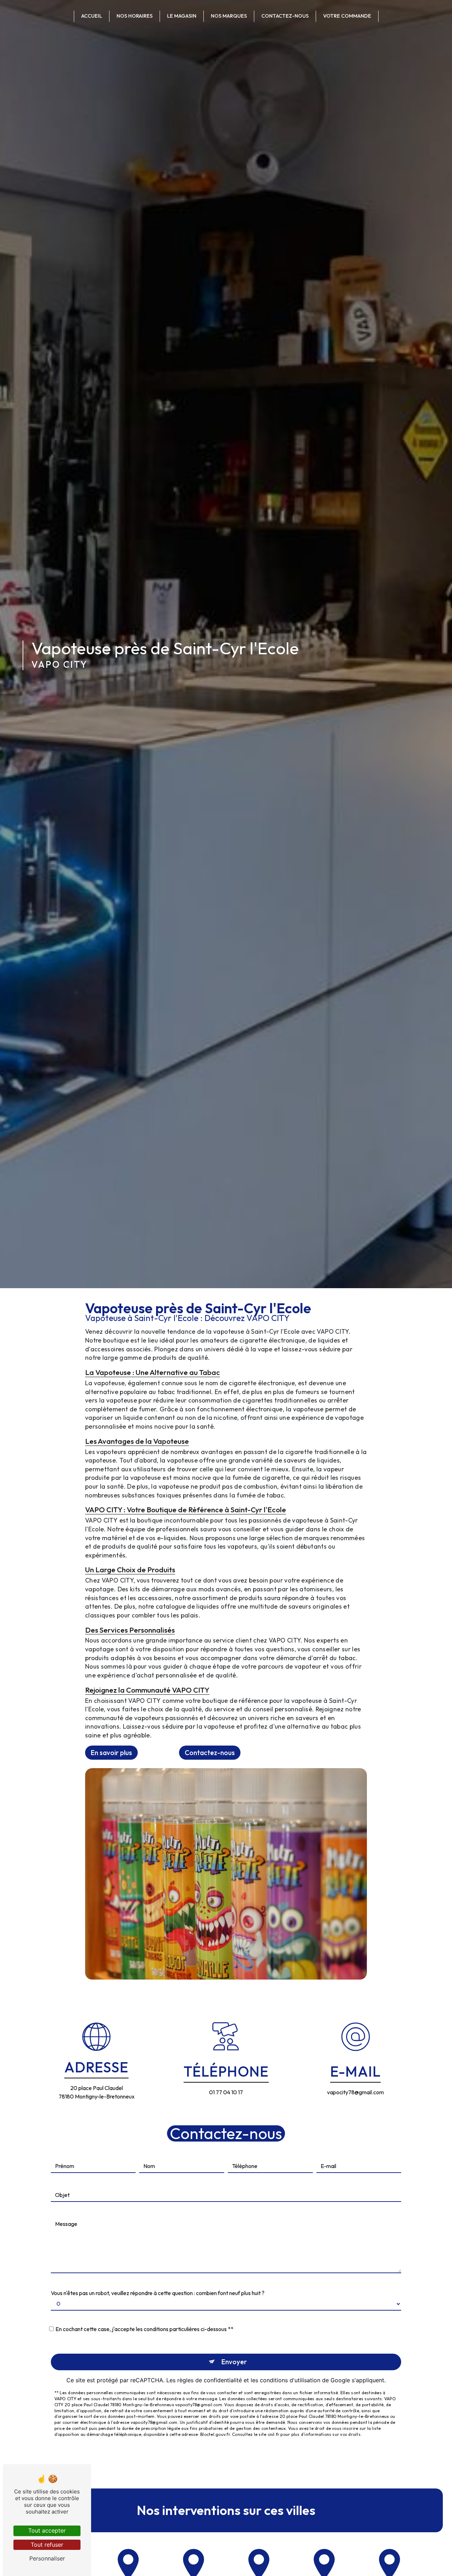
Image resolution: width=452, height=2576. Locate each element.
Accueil (92, 16)
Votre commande (347, 16)
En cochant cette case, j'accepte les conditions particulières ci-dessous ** (144, 2329)
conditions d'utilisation (290, 2380)
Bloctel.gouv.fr (215, 2434)
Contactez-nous (285, 16)
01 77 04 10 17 (226, 2092)
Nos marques (229, 16)
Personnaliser (47, 2558)
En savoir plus (111, 1753)
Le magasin (182, 16)
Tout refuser (47, 2545)
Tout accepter (47, 2530)
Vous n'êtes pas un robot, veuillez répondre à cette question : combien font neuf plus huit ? (158, 2293)
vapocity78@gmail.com (355, 2092)
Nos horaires (135, 16)
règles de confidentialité (210, 2380)
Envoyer (234, 2362)
